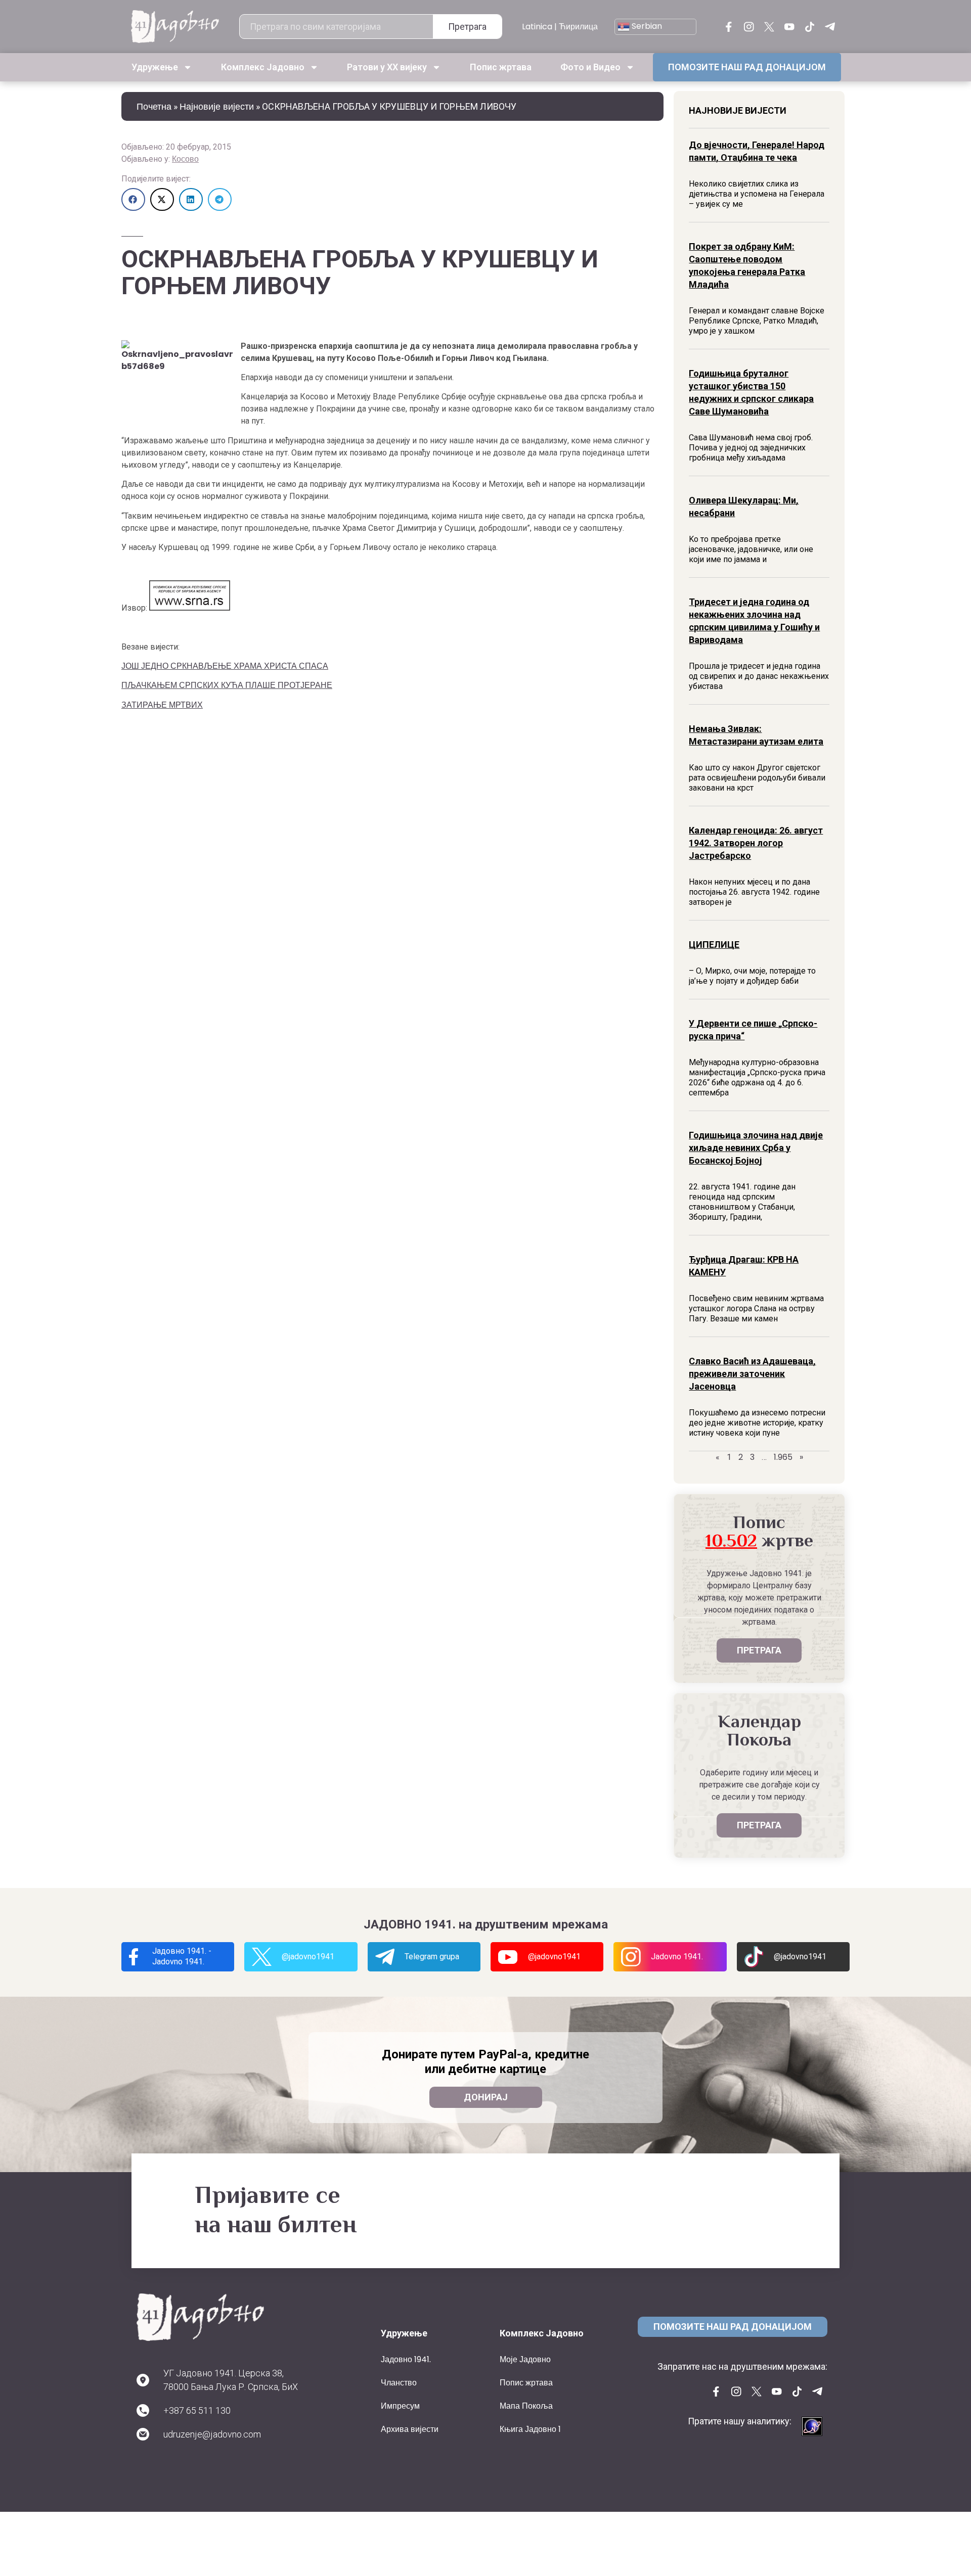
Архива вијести (410, 2429)
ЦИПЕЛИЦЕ (714, 945)
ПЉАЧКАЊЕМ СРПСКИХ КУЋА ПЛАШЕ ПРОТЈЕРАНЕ (227, 685)
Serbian (646, 26)
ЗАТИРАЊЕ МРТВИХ (162, 705)
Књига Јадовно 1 (530, 2429)
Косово (185, 159)
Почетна (154, 106)
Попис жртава (501, 67)
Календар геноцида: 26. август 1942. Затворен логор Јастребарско (756, 843)
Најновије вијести (217, 106)
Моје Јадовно (525, 2359)
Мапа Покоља (526, 2406)
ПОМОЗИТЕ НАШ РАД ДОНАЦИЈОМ (747, 67)
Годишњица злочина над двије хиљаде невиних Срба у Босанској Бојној (756, 1148)
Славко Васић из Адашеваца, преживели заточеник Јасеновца (752, 1374)
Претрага (467, 27)
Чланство (399, 2383)
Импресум (400, 2406)
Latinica (537, 27)
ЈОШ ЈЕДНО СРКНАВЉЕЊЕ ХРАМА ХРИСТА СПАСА (225, 666)
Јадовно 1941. (406, 2359)
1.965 (783, 1457)
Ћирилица (578, 27)
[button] (133, 199)
